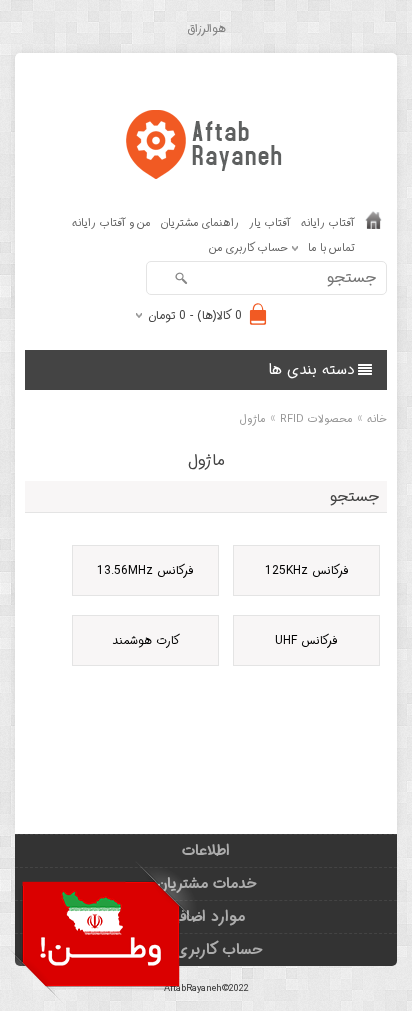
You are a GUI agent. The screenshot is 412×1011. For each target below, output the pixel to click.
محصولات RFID (316, 419)
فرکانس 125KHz (307, 570)
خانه (377, 419)
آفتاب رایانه (328, 223)
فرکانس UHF (306, 640)
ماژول (253, 419)
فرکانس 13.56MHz (145, 570)
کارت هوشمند (146, 640)
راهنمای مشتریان (200, 223)
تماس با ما (331, 248)
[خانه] (373, 225)
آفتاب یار (270, 223)
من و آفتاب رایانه (111, 223)
